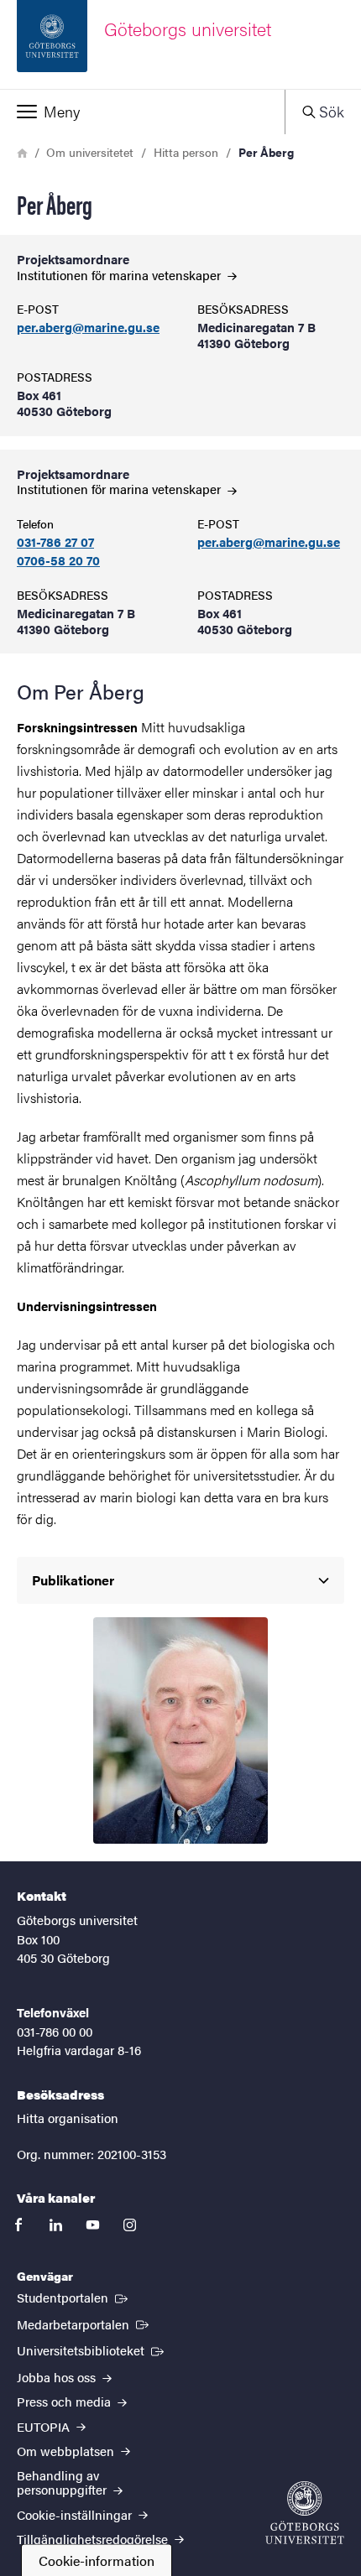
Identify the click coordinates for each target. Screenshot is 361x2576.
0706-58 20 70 (58, 561)
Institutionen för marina (120, 275)
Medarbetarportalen (84, 2324)
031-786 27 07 (55, 542)
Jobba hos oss (58, 2377)
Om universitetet (90, 152)
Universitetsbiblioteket (92, 2350)
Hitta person (186, 152)
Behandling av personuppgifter (63, 2482)
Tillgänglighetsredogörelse (94, 2539)
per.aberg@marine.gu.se (88, 328)
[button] (142, 112)
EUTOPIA (45, 2426)
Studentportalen (74, 2297)
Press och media (65, 2401)
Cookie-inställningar (76, 2514)
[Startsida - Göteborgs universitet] (305, 2513)
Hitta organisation (68, 2118)
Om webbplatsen (67, 2451)
